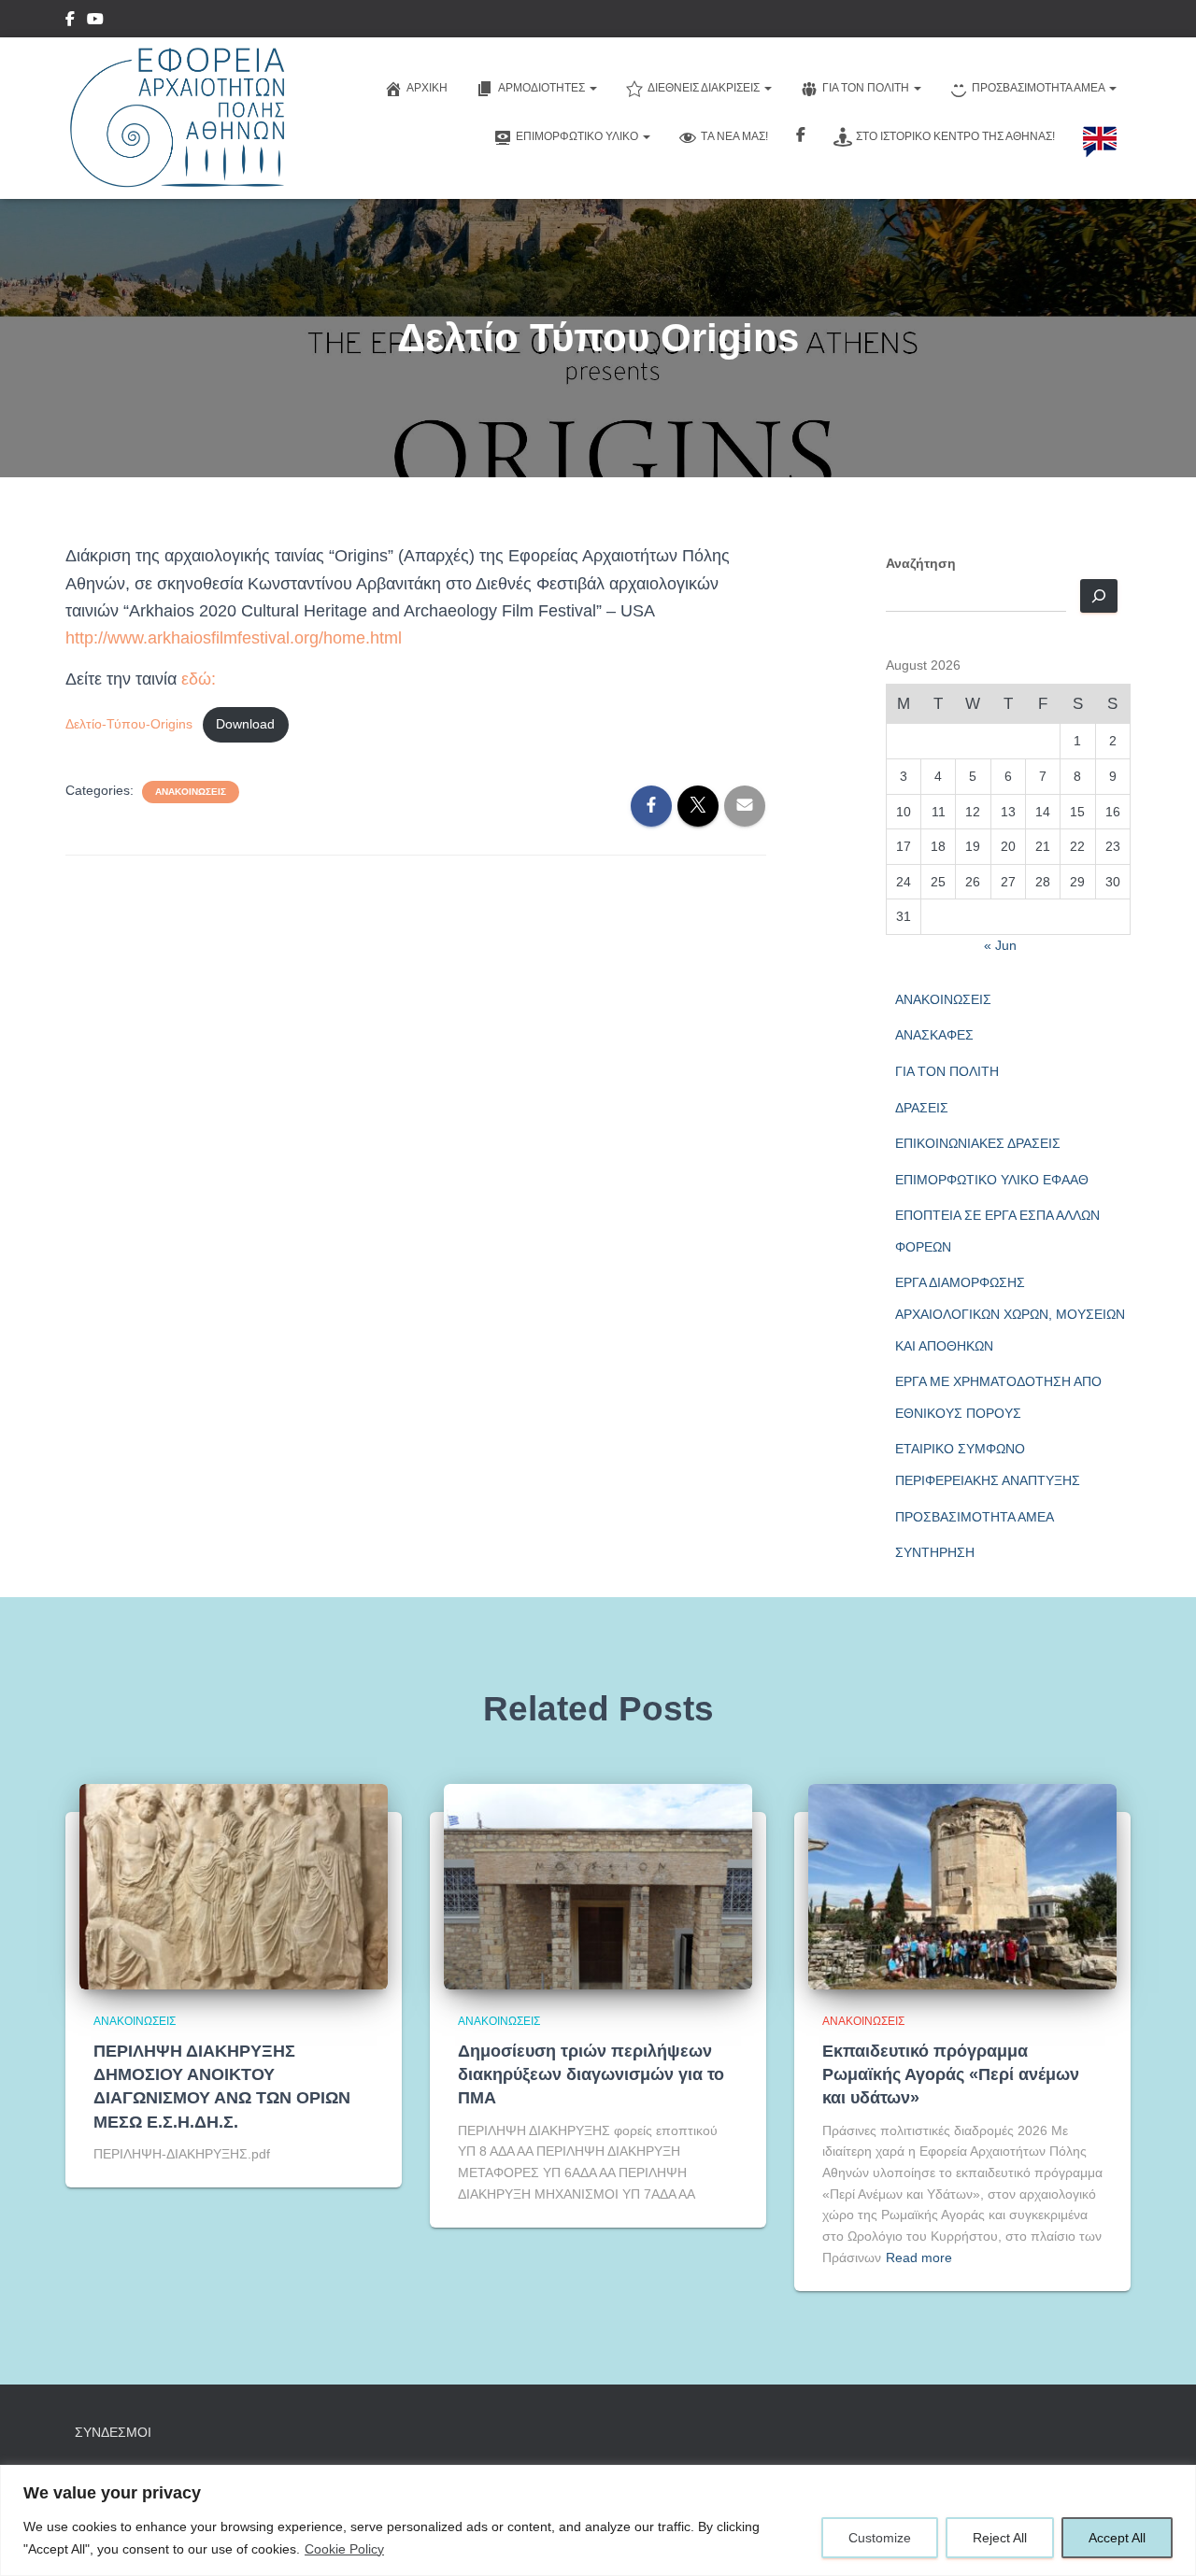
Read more (919, 2258)
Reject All (1000, 2538)
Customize (880, 2538)
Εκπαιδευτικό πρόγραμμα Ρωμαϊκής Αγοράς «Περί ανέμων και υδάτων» (951, 2074)
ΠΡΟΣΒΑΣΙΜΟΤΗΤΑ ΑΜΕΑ (975, 1517)
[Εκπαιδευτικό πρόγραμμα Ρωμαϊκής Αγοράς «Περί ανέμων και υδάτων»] (962, 1885)
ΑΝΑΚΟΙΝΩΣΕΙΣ (191, 792)
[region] (598, 2520)
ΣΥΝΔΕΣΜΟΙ (113, 2432)
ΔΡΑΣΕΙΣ (922, 1108)
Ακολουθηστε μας (801, 137)
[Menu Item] (70, 21)
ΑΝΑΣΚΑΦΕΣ (934, 1035)
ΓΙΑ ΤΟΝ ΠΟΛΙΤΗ (947, 1071)
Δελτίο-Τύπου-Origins (129, 724)
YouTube (95, 21)
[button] (592, 88)
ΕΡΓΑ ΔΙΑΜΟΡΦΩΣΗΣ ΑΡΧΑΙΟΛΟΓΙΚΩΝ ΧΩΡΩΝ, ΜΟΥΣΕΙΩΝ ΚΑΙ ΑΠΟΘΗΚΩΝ (1010, 1314)
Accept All (1117, 2538)
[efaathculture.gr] (175, 118)
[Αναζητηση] (1099, 596)
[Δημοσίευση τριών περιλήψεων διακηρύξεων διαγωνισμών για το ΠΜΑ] (598, 1885)
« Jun (1000, 945)
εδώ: (196, 679)
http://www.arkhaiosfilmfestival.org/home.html (234, 638)
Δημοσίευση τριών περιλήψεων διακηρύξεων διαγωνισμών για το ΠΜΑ (591, 2074)
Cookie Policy (344, 2549)
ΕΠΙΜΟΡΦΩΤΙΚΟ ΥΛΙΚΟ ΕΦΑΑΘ (992, 1180)
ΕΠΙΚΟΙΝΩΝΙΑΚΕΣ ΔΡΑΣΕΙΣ (978, 1143)
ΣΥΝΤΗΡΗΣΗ (935, 1552)
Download (245, 724)
